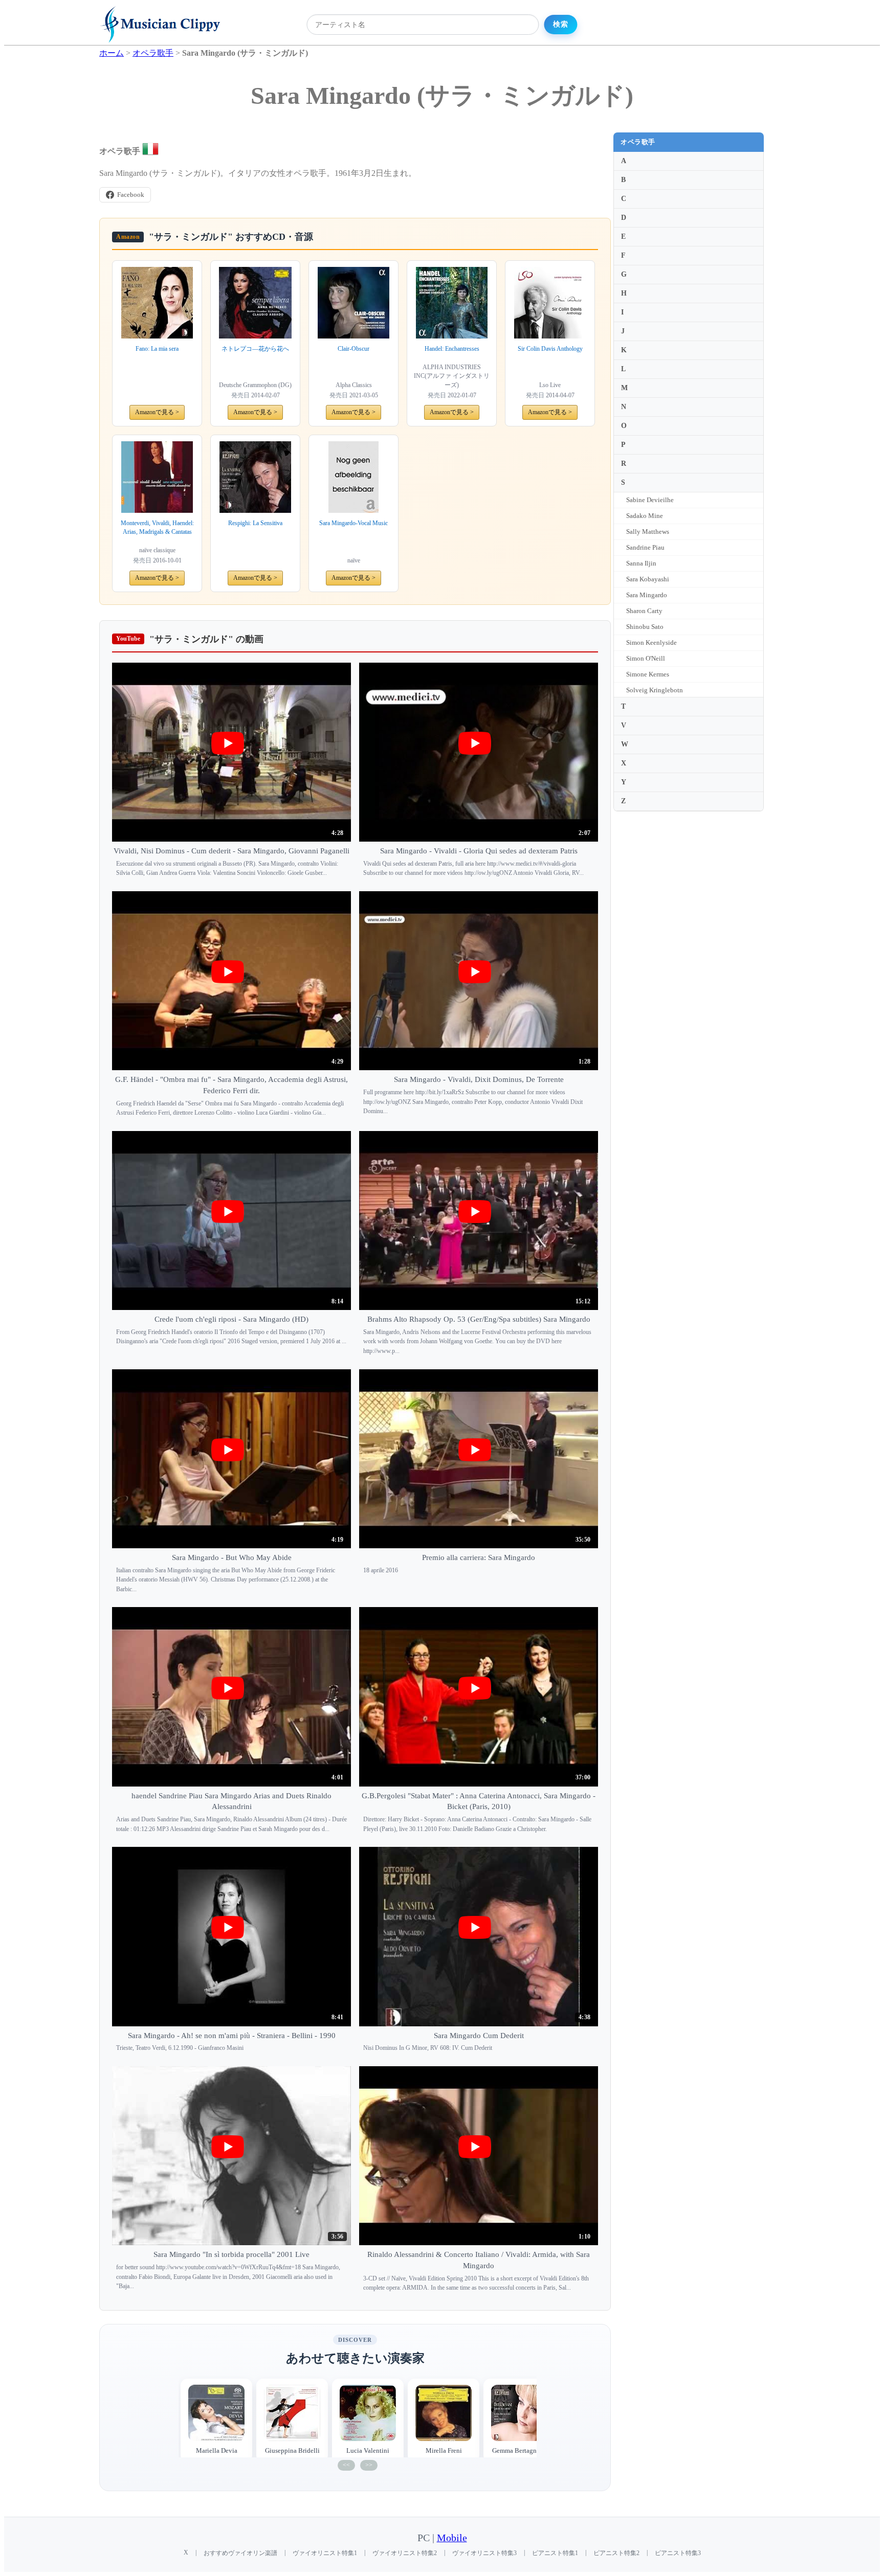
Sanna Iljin (641, 563)
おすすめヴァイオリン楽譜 (240, 2553)
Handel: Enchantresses (452, 349)
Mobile (452, 2538)
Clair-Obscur (353, 349)
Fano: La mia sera (157, 349)
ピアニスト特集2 (616, 2553)
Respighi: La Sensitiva (255, 523)
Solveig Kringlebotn (655, 690)
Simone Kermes (648, 674)
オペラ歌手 (638, 142)
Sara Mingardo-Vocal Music (353, 523)
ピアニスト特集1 (555, 2553)
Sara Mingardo (647, 595)
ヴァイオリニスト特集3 (484, 2553)
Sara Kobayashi (648, 579)
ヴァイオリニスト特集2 (405, 2553)
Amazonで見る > (157, 412)
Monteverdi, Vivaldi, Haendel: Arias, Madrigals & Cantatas (157, 527)
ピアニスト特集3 (678, 2553)
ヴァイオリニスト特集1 (325, 2553)
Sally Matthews (648, 532)
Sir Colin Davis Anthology (550, 349)
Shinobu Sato (645, 627)
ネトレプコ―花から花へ (255, 349)
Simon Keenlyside (651, 642)
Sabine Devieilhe (650, 500)
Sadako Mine (645, 516)
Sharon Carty (644, 611)
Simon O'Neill (646, 658)
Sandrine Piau (645, 547)
